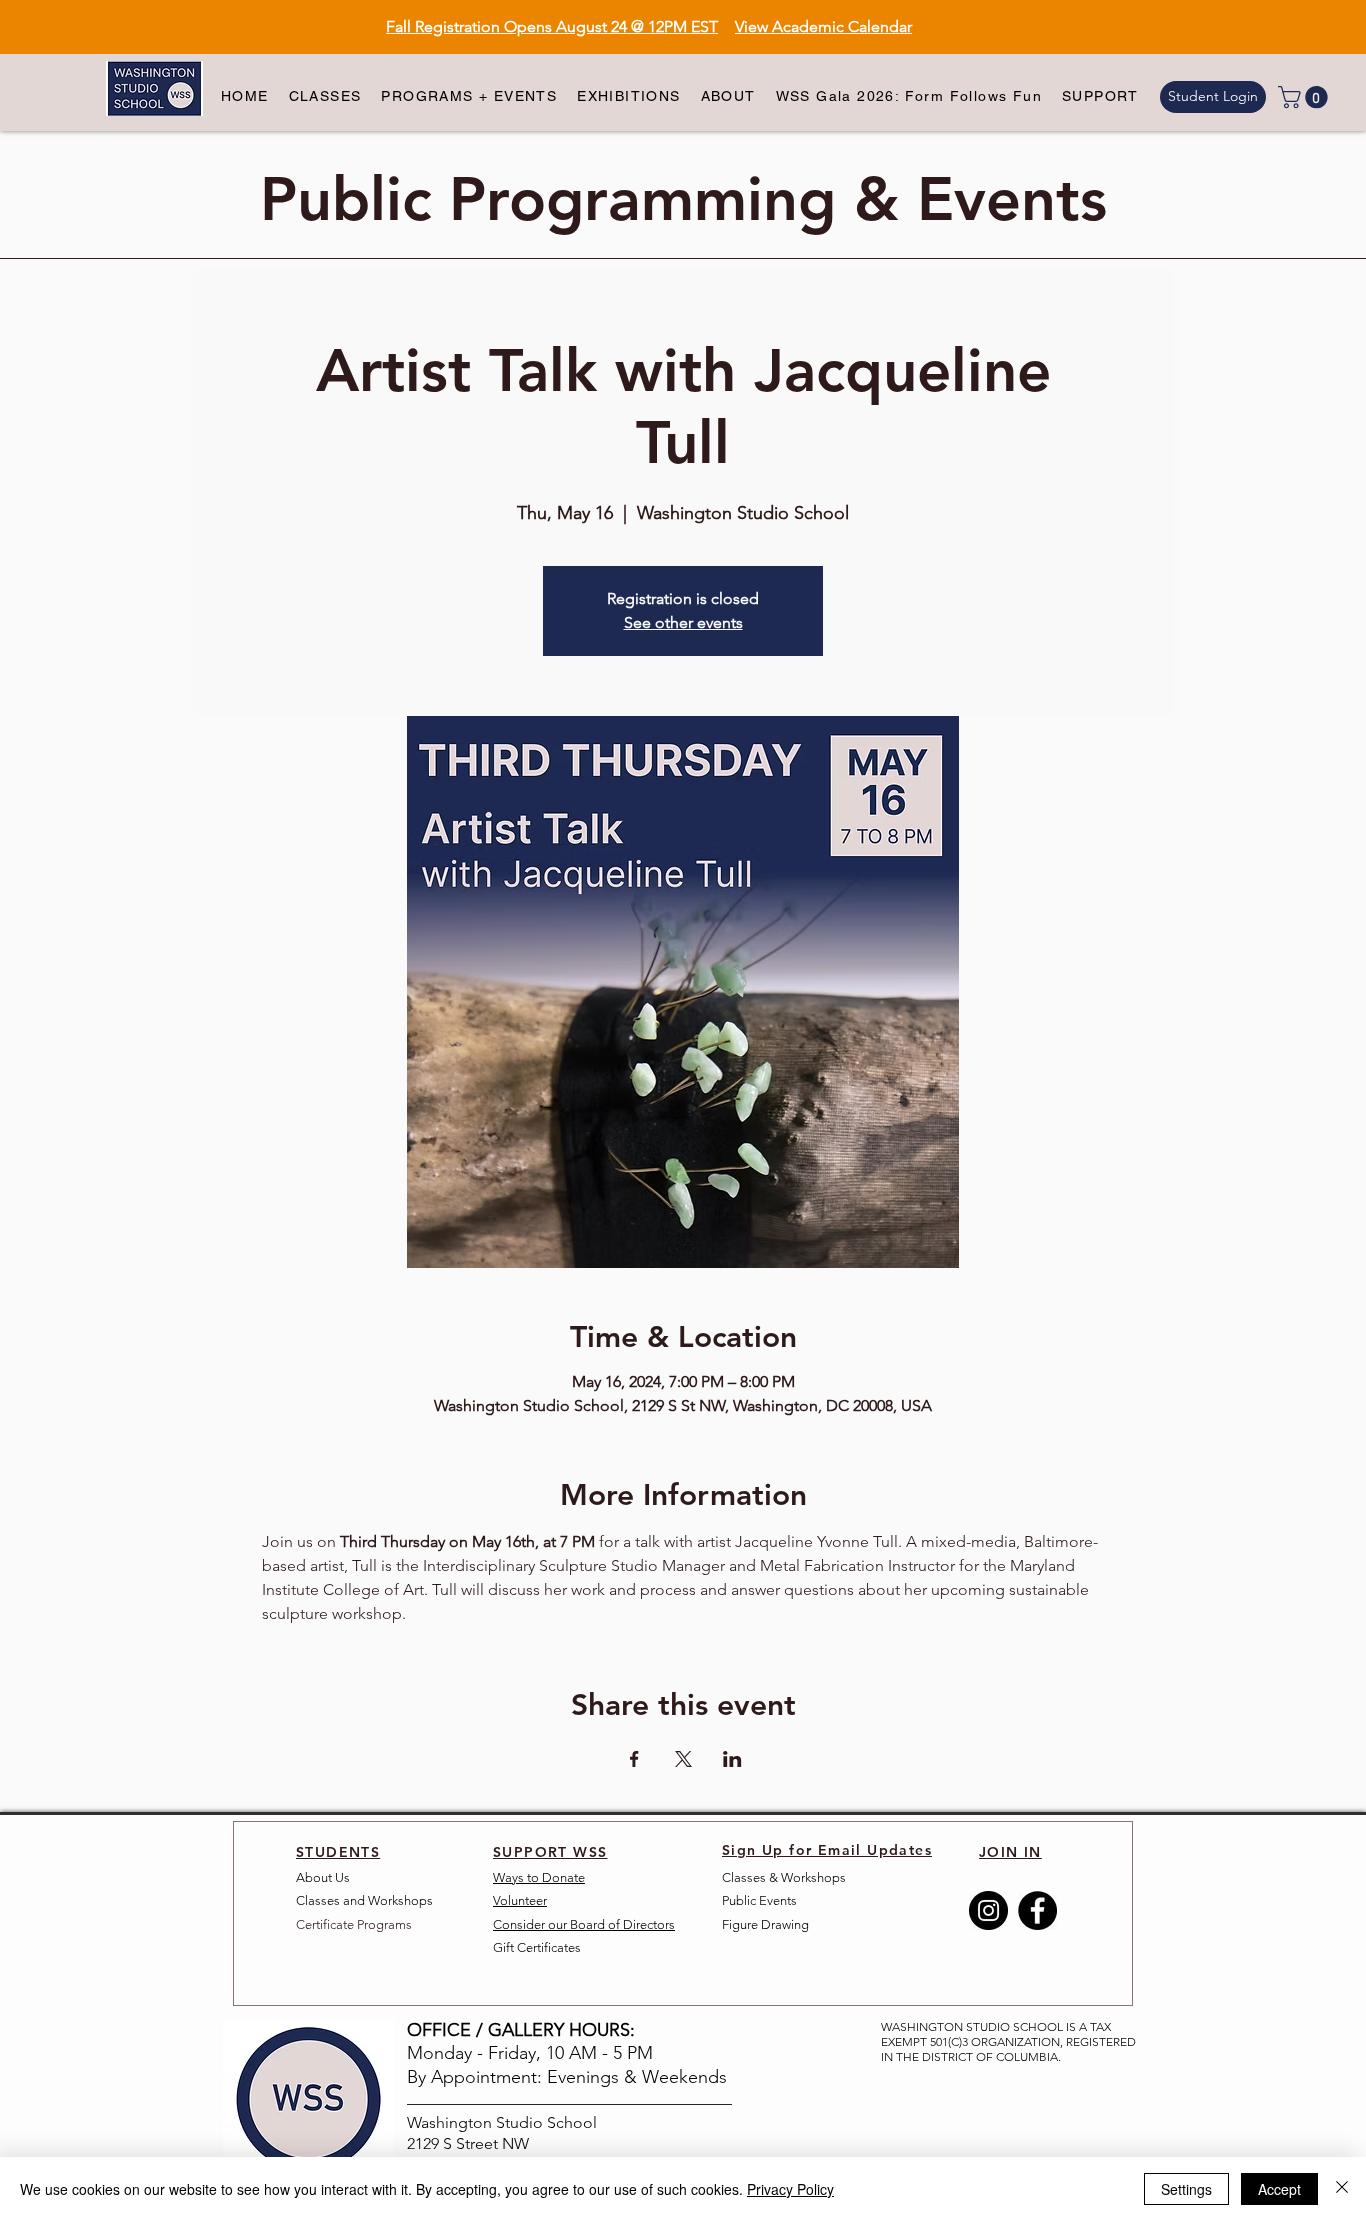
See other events (683, 622)
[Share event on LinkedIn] (732, 1759)
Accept (1279, 2189)
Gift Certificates (537, 1947)
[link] (1305, 97)
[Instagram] (988, 1910)
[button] (325, 97)
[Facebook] (1037, 1910)
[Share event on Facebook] (634, 1759)
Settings (1186, 2189)
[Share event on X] (683, 1759)
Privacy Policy (790, 2189)
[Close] (1342, 2189)
